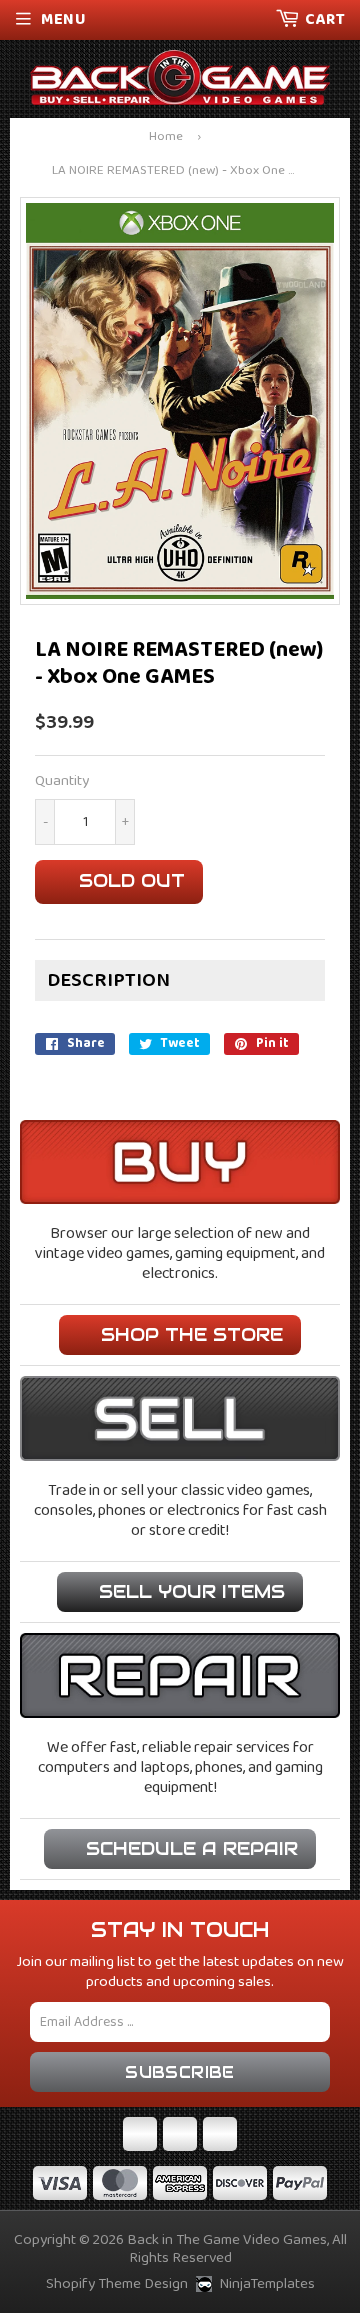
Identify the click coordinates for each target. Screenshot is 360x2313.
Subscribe (180, 2072)
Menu (63, 19)
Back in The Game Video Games (227, 2240)
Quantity (62, 781)
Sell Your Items (192, 1591)
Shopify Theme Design (117, 2284)
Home (166, 137)
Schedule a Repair (192, 1848)
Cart (325, 19)
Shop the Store (192, 1334)
